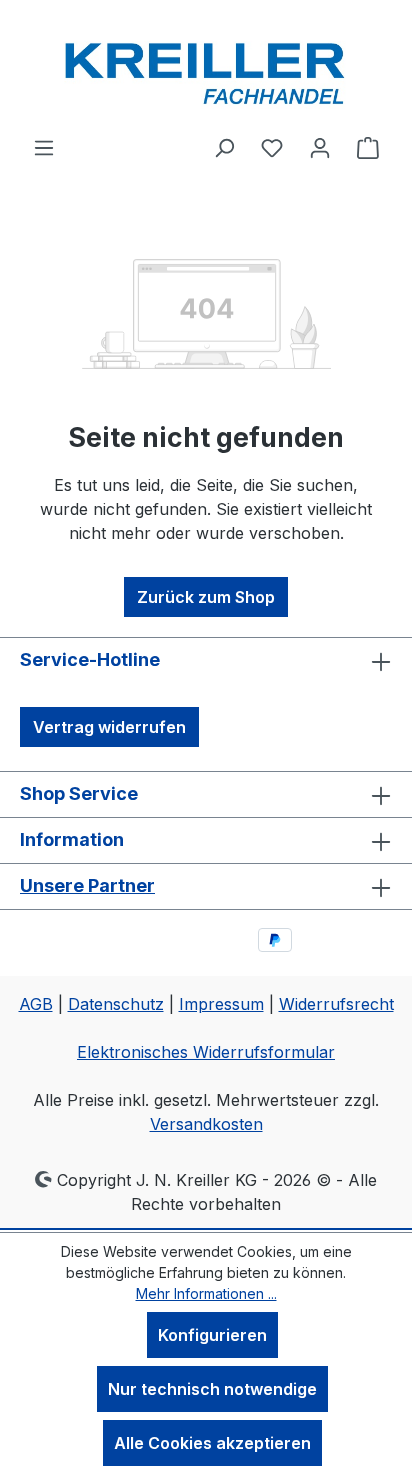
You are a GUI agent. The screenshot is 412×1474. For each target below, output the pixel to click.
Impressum (221, 1004)
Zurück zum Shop (206, 597)
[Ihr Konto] (320, 147)
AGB (36, 1004)
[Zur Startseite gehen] (206, 67)
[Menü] (44, 147)
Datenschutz (116, 1004)
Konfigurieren (212, 1335)
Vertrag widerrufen (109, 727)
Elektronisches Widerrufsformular (206, 1052)
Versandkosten (206, 1124)
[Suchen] (224, 147)
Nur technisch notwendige (212, 1389)
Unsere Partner (87, 885)
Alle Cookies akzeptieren (212, 1443)
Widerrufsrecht (336, 1004)
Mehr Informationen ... (206, 1293)
